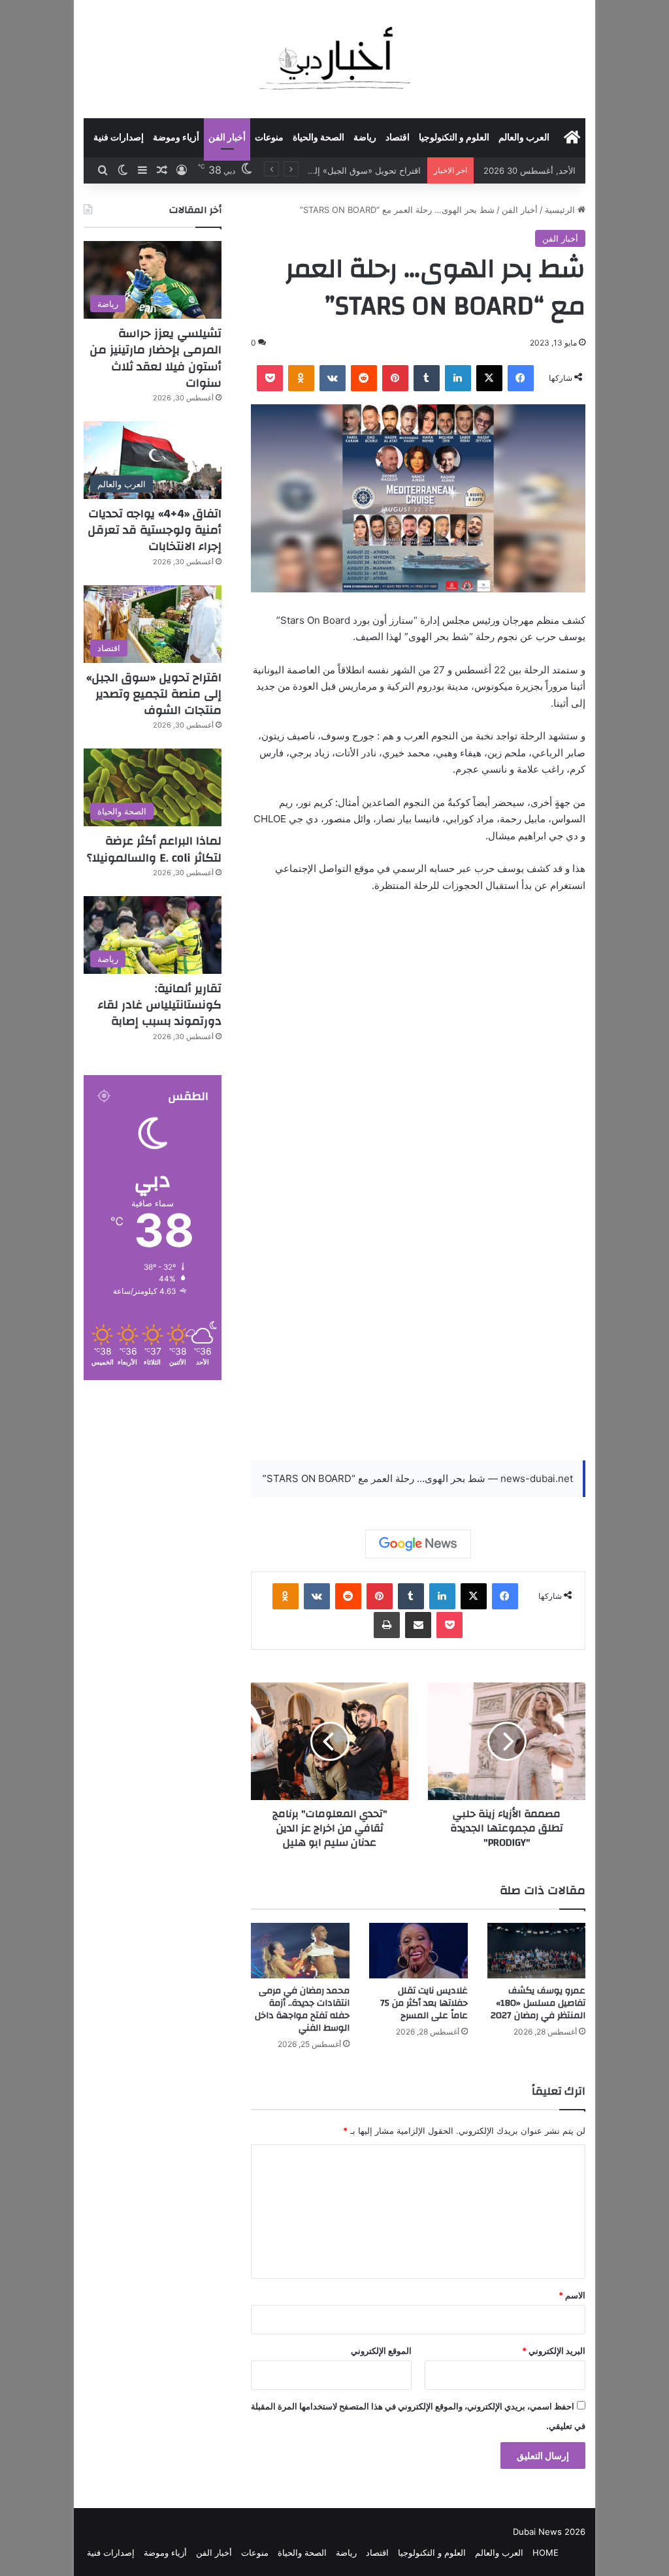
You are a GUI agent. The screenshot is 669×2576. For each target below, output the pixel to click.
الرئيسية (561, 210)
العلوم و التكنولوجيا (454, 138)
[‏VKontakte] (333, 378)
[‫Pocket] (270, 378)
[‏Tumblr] (427, 378)
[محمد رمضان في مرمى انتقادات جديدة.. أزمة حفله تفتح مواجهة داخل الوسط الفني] (300, 1951)
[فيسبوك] (521, 378)
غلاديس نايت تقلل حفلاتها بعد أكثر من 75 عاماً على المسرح (424, 2003)
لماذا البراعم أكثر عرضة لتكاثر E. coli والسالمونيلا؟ (154, 849)
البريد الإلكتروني (554, 2351)
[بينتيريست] (395, 378)
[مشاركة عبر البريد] (418, 1625)
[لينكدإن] (458, 378)
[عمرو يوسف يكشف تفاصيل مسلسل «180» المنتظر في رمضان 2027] (537, 1951)
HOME (546, 2552)
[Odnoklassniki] (301, 378)
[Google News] (418, 1544)
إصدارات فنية (119, 138)
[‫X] (489, 378)
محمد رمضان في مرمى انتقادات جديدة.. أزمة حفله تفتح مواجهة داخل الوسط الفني (302, 2009)
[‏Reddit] (364, 378)
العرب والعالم (524, 138)
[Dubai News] (335, 59)
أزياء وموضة (176, 138)
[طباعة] (387, 1625)
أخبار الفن (227, 138)
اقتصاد (398, 138)
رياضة (365, 138)
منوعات (269, 138)
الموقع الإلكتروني (381, 2351)
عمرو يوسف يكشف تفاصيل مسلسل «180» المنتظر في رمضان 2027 (538, 2003)
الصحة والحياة (318, 138)
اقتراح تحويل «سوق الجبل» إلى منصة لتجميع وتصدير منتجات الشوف (154, 694)
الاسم (572, 2295)
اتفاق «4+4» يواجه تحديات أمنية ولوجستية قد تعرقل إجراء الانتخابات (155, 530)
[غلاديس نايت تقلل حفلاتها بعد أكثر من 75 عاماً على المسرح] (418, 1951)
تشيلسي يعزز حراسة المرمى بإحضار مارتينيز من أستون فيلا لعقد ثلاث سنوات (155, 358)
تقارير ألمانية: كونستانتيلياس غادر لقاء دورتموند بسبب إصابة (160, 1005)
